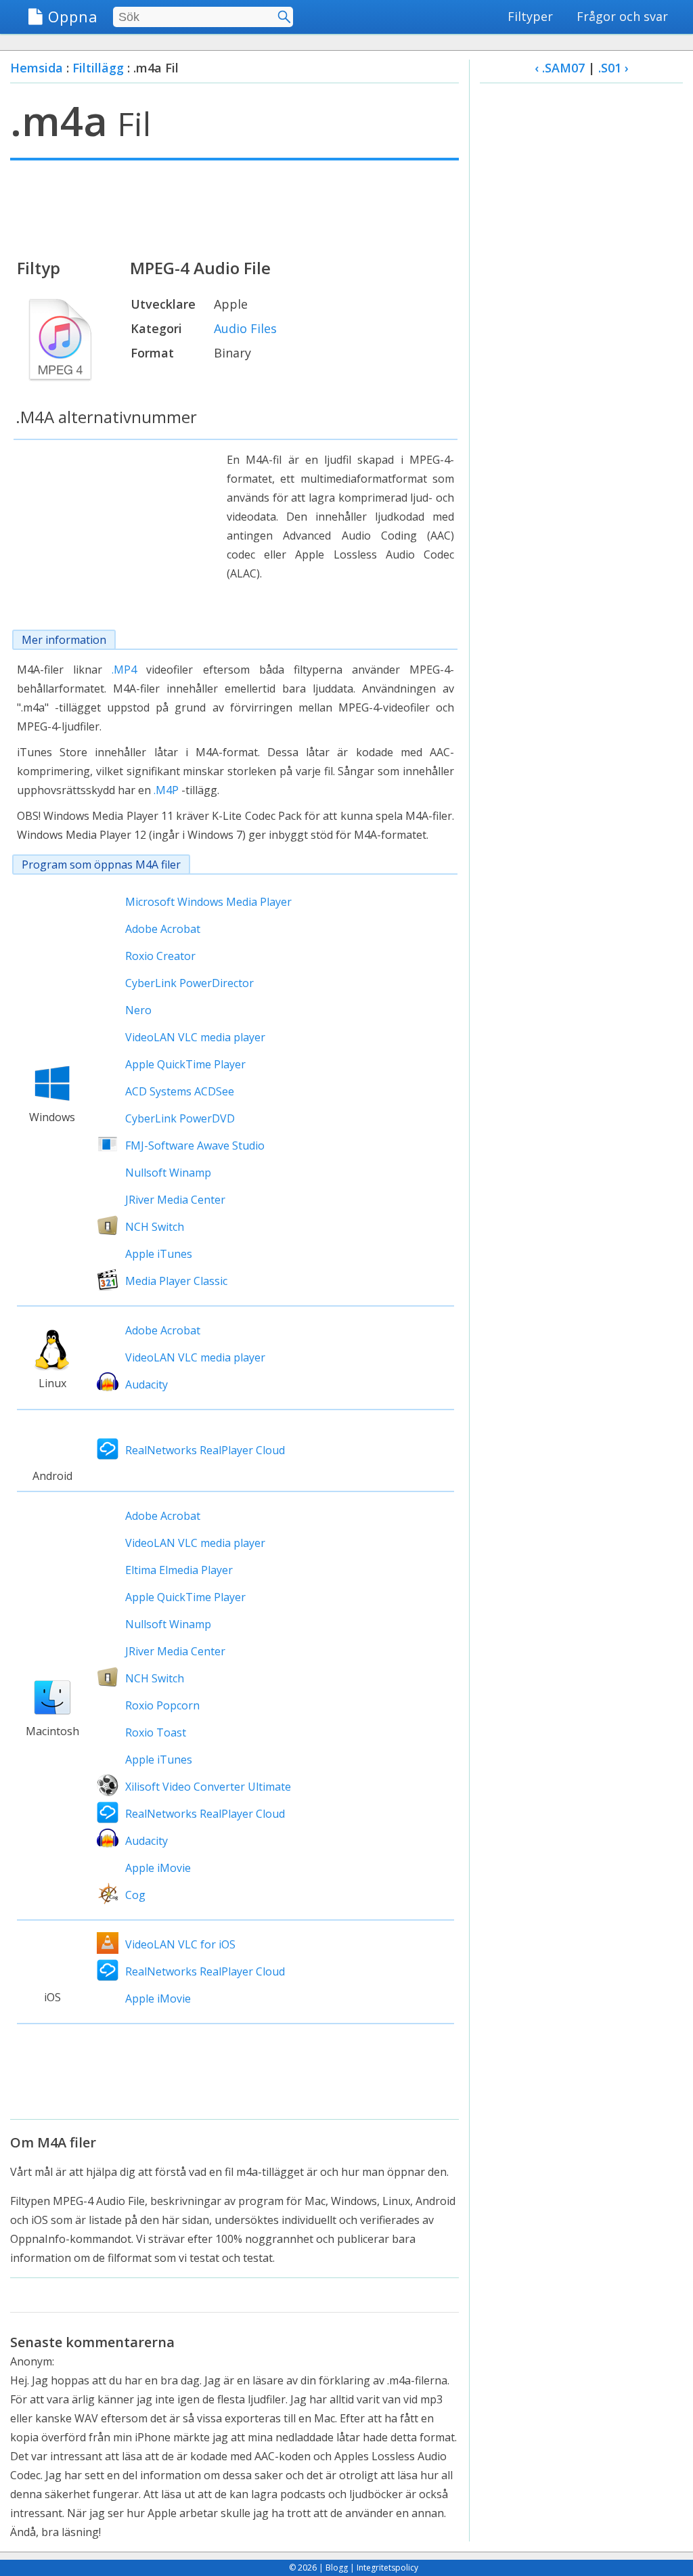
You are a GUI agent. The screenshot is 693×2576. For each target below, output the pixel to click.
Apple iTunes (159, 1254)
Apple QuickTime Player (185, 1064)
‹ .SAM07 (560, 68)
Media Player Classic (176, 1281)
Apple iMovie (158, 1868)
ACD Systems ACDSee (180, 1091)
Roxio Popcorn (162, 1705)
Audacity (147, 1384)
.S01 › (613, 68)
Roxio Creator (160, 956)
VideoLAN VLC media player (195, 1037)
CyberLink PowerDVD (180, 1118)
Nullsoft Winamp (168, 1173)
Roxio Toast (156, 1732)
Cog (135, 1895)
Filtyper (530, 16)
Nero (138, 1010)
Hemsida (37, 68)
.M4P (166, 790)
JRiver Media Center (175, 1200)
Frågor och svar (622, 16)
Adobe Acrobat (163, 929)
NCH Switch (155, 1227)
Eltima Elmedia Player (179, 1570)
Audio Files (245, 328)
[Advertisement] (234, 208)
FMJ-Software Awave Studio (195, 1145)
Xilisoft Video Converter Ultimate (208, 1787)
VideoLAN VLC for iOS (180, 1944)
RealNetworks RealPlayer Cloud (205, 1450)
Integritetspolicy (387, 2568)
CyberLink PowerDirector (189, 983)
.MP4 (124, 670)
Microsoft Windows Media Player (208, 902)
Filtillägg (98, 68)
